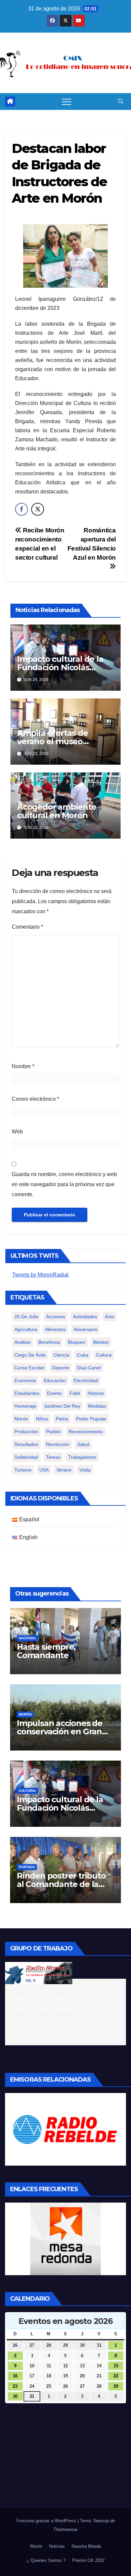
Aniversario (85, 1329)
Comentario (27, 927)
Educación (55, 1380)
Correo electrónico (35, 1099)
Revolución (58, 1444)
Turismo (23, 1470)
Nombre (23, 1066)
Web (17, 1132)
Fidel (75, 1393)
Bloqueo (77, 1342)
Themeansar (65, 2529)
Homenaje (25, 1406)
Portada (27, 1867)
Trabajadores (82, 1457)
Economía (25, 1380)
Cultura (104, 1355)
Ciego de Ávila (30, 1355)
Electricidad (86, 1380)
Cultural (28, 1791)
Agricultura (26, 1329)
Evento (54, 1393)
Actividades (85, 1317)
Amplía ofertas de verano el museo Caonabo (53, 741)
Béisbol (101, 1342)
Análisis (23, 1342)
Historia (96, 1393)
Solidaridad (26, 1457)
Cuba (83, 1355)
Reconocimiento (86, 1432)
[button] (121, 101)
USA (44, 1470)
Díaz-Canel (89, 1368)
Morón (21, 1419)
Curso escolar (29, 1368)
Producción (26, 1432)
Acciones (56, 1317)
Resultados (26, 1444)
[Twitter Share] (38, 509)
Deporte (61, 1368)
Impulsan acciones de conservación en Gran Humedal (60, 1732)
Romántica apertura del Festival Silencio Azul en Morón (92, 544)
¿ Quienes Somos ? (46, 2560)
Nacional (28, 1638)
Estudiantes (27, 1393)
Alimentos (55, 1329)
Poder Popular (91, 1419)
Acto (110, 1317)
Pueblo (53, 1432)
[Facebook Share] (21, 509)
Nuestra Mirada (86, 2546)
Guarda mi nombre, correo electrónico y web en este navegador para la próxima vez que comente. (64, 1184)
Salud (83, 1444)
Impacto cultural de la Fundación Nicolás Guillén (60, 667)
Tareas (53, 1457)
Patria (62, 1419)
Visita (85, 1470)
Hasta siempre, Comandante (46, 1651)
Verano (64, 1470)
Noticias (57, 2546)
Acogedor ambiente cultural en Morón (57, 811)
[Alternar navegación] (67, 102)
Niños (42, 1419)
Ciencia (61, 1355)
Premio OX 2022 (88, 2560)
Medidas (97, 1406)
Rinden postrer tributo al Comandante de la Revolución (61, 1884)
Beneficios (49, 1342)
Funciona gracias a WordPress (47, 2521)
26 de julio (26, 1317)
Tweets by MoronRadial (40, 1275)
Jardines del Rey (62, 1406)
